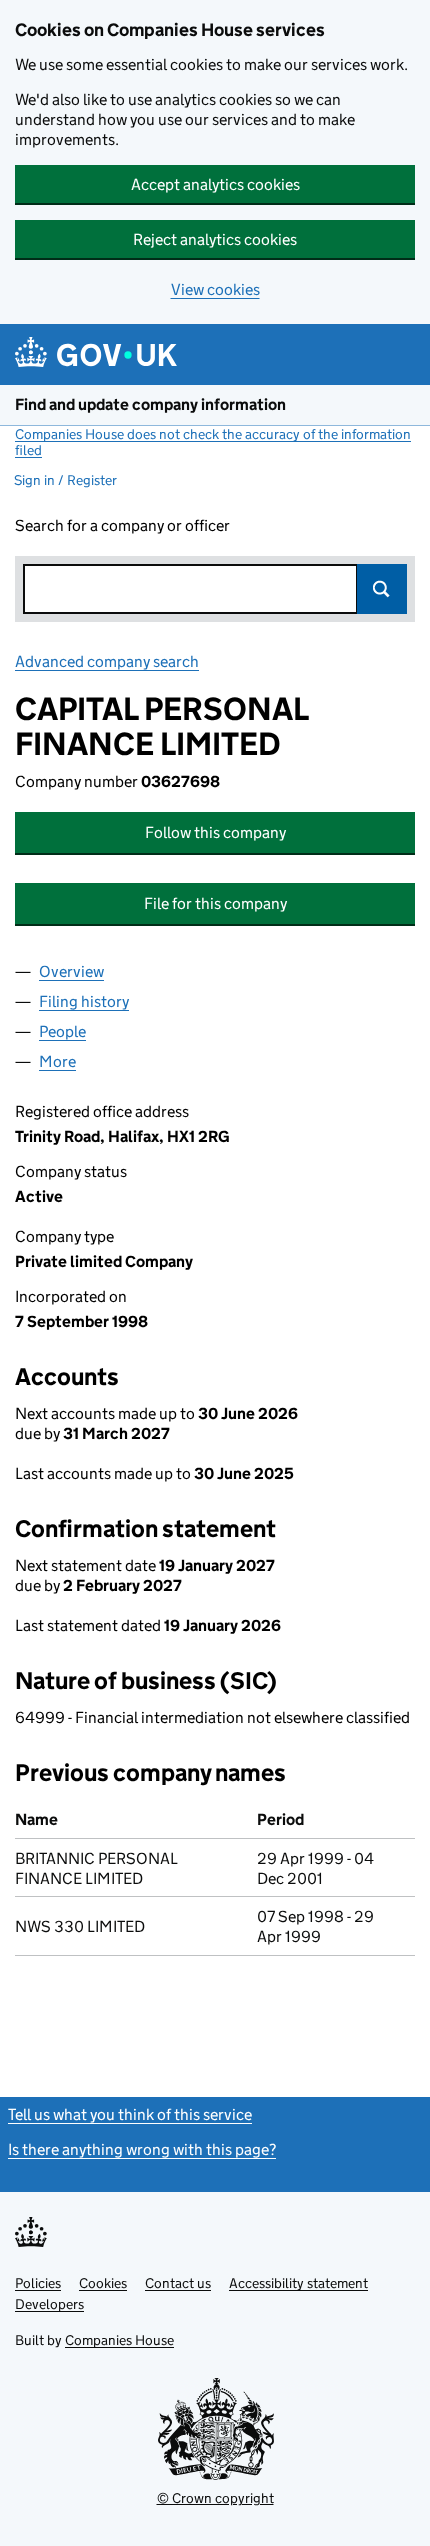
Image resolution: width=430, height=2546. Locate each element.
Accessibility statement (298, 2283)
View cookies (215, 289)
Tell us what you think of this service (130, 2114)
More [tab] (57, 1061)
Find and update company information (150, 404)
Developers (49, 2304)
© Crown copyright (215, 2498)
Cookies (103, 2283)
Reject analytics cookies (215, 239)
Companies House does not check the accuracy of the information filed (213, 442)
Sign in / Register (65, 480)
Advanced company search (107, 661)
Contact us (178, 2283)
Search (382, 589)
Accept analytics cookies (215, 184)
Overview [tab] (71, 971)
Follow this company (215, 832)
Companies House (119, 2340)
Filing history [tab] (84, 1001)
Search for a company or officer (122, 525)
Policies (38, 2283)
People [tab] (62, 1031)
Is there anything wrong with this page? (142, 2149)
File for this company (215, 903)
